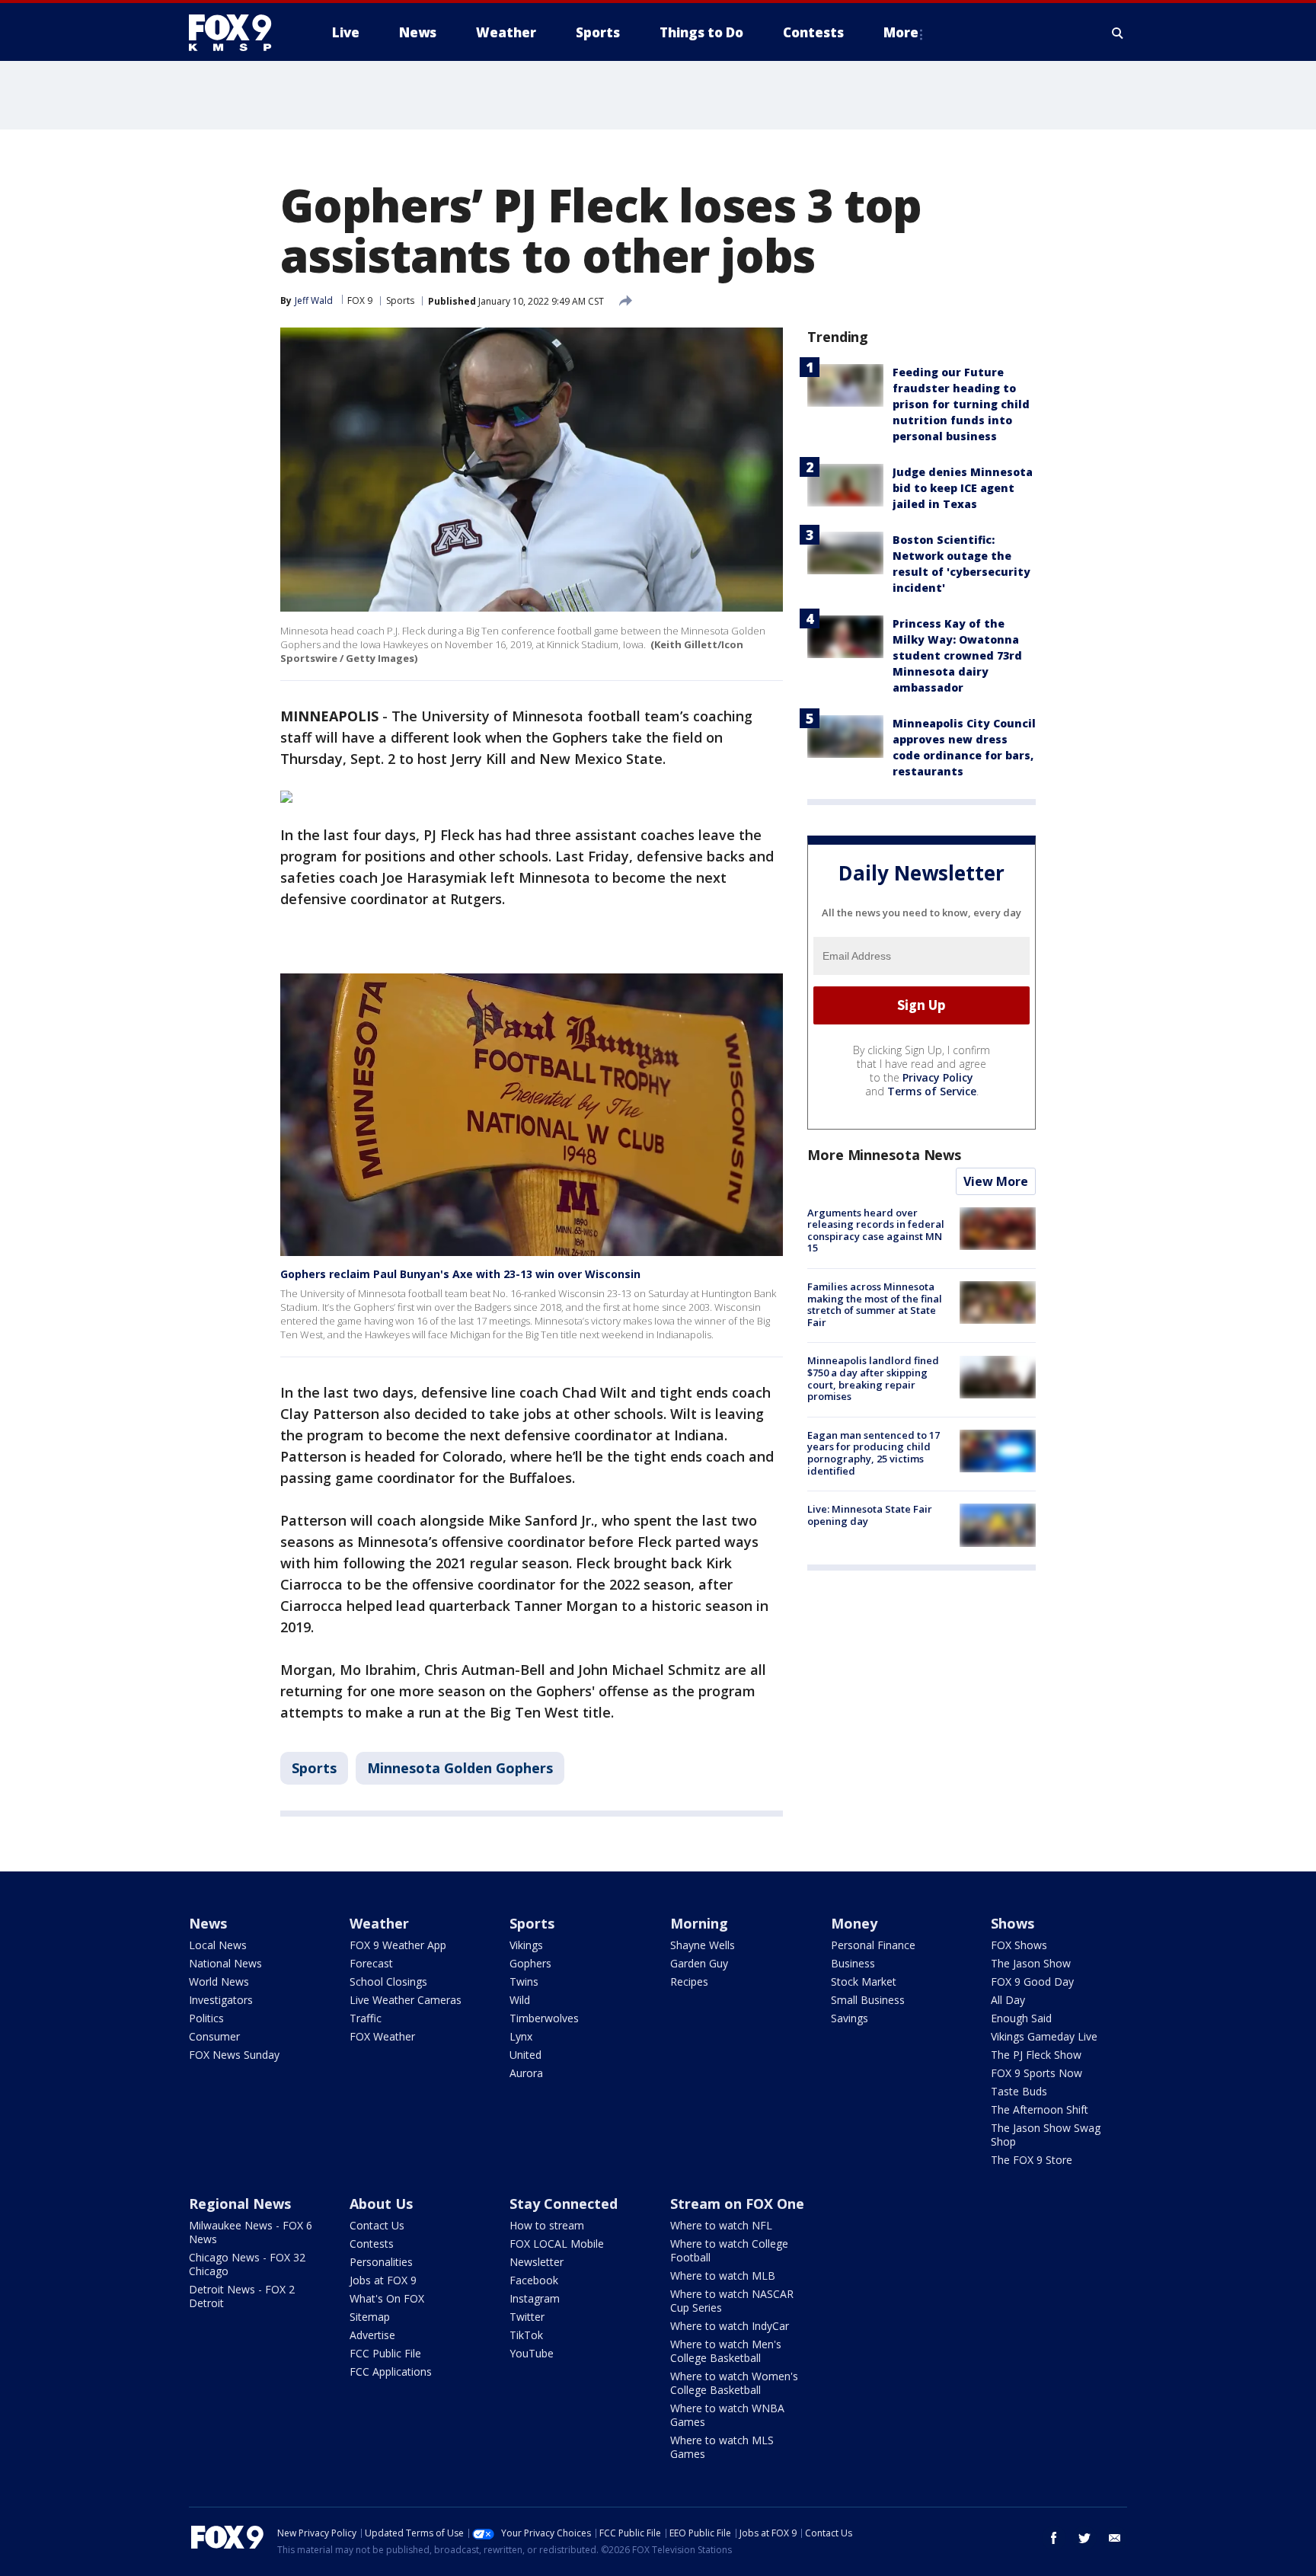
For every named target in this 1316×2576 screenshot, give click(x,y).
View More (996, 1181)
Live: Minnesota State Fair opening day (870, 1515)
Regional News (240, 2204)
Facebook (534, 2280)
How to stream (547, 2225)
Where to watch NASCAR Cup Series (732, 2301)
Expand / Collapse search (1118, 33)
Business (853, 1963)
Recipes (689, 1982)
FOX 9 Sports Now (1037, 2073)
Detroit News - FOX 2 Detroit (242, 2296)
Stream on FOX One (737, 2204)
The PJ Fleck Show (1036, 2055)
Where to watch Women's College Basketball (734, 2383)
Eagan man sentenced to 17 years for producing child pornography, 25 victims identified (874, 1453)
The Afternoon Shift (1040, 2109)
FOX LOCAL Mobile (557, 2244)
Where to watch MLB (723, 2276)
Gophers (530, 1963)
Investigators (221, 2000)
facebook (1054, 2538)
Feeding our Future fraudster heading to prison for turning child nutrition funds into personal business (961, 404)
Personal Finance (873, 1945)
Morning (699, 1923)
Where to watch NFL (721, 2225)
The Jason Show (1031, 1963)
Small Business (868, 2000)
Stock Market (864, 1982)
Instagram (535, 2298)
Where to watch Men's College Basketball (726, 2351)
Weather (379, 1923)
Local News (218, 1945)
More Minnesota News (884, 1155)
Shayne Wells (703, 1945)
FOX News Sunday (234, 2055)
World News (219, 1982)
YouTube (532, 2353)
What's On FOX (387, 2298)
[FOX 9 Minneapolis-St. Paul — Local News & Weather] (239, 33)
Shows (1013, 1923)
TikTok (526, 2335)
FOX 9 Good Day (1032, 1982)
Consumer (214, 2036)
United (525, 2055)
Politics (206, 2018)
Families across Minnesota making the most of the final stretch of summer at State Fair (875, 1304)
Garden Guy (699, 1963)
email (1115, 2538)
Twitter (527, 2317)
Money (854, 1923)
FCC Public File (385, 2353)
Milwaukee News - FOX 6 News (251, 2232)
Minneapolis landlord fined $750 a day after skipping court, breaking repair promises (873, 1379)
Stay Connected (564, 2204)
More (901, 32)
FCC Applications (391, 2371)
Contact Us (377, 2225)
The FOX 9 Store (1032, 2160)
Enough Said (1021, 2018)
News (208, 1923)
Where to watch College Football (729, 2250)
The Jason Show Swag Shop (1046, 2135)
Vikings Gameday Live (1044, 2036)
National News (225, 1963)
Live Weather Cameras (406, 2000)
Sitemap (370, 2317)
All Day (1008, 2000)
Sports (400, 300)
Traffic (366, 2018)
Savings (850, 2018)
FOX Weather (382, 2036)
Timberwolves (544, 2018)
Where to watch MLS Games (722, 2447)
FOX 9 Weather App (398, 1945)
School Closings (388, 1982)
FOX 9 (360, 300)
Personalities (381, 2262)
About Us (381, 2204)
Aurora (526, 2073)
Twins (524, 1982)
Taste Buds (1019, 2091)
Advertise (372, 2335)
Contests (372, 2244)
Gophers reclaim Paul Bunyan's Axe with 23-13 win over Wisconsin (460, 1274)
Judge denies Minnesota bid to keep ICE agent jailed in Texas (963, 488)
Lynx (521, 2036)
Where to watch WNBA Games (727, 2415)
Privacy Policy (938, 1077)
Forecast (371, 1963)
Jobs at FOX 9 (383, 2280)
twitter (1084, 2538)
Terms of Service (932, 1091)
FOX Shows (1019, 1945)
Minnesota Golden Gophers (460, 1768)
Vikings (526, 1945)
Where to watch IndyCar (730, 2326)
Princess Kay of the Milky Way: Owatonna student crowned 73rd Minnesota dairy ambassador (957, 655)
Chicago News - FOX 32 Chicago (247, 2264)
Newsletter (537, 2262)
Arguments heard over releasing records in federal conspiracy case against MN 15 (876, 1230)
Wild (520, 2000)
